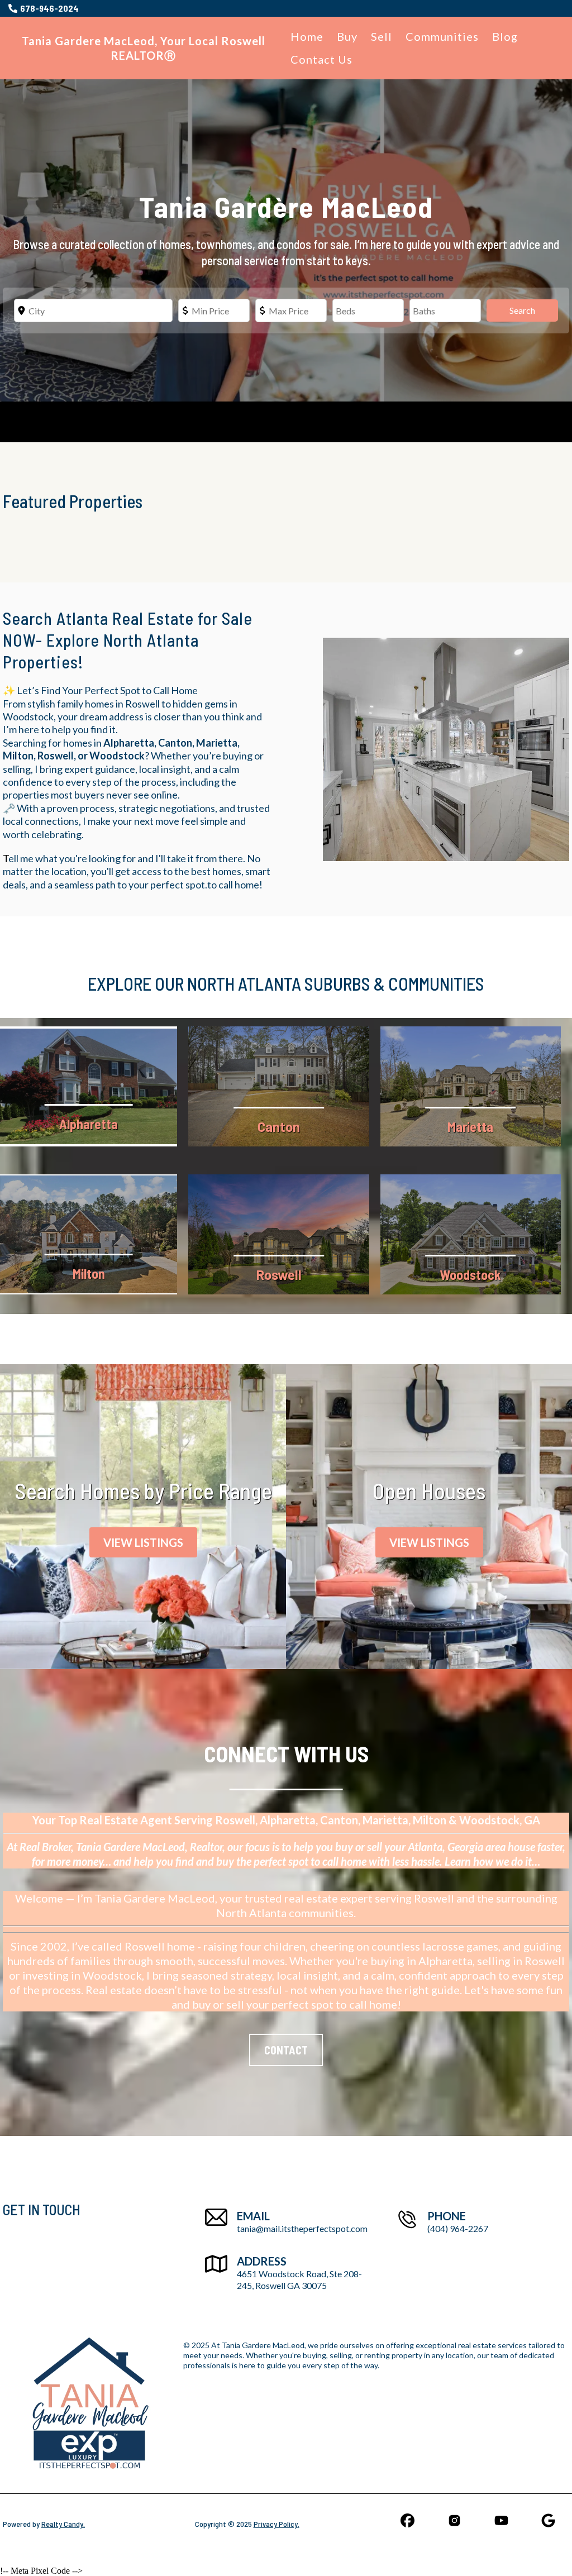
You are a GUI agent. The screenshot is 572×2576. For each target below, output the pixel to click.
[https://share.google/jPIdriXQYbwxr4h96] (549, 2520)
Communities (442, 36)
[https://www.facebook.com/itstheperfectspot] (407, 2520)
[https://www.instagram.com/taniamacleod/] (454, 2520)
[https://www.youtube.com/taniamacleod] (502, 2520)
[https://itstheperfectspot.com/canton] (278, 1086)
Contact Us (321, 59)
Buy (347, 36)
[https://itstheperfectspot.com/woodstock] (471, 1234)
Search (522, 310)
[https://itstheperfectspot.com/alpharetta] (89, 1086)
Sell (382, 36)
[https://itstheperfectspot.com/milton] (89, 1234)
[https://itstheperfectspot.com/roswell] (278, 1234)
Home (307, 36)
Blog (505, 36)
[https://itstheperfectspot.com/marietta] (471, 1086)
